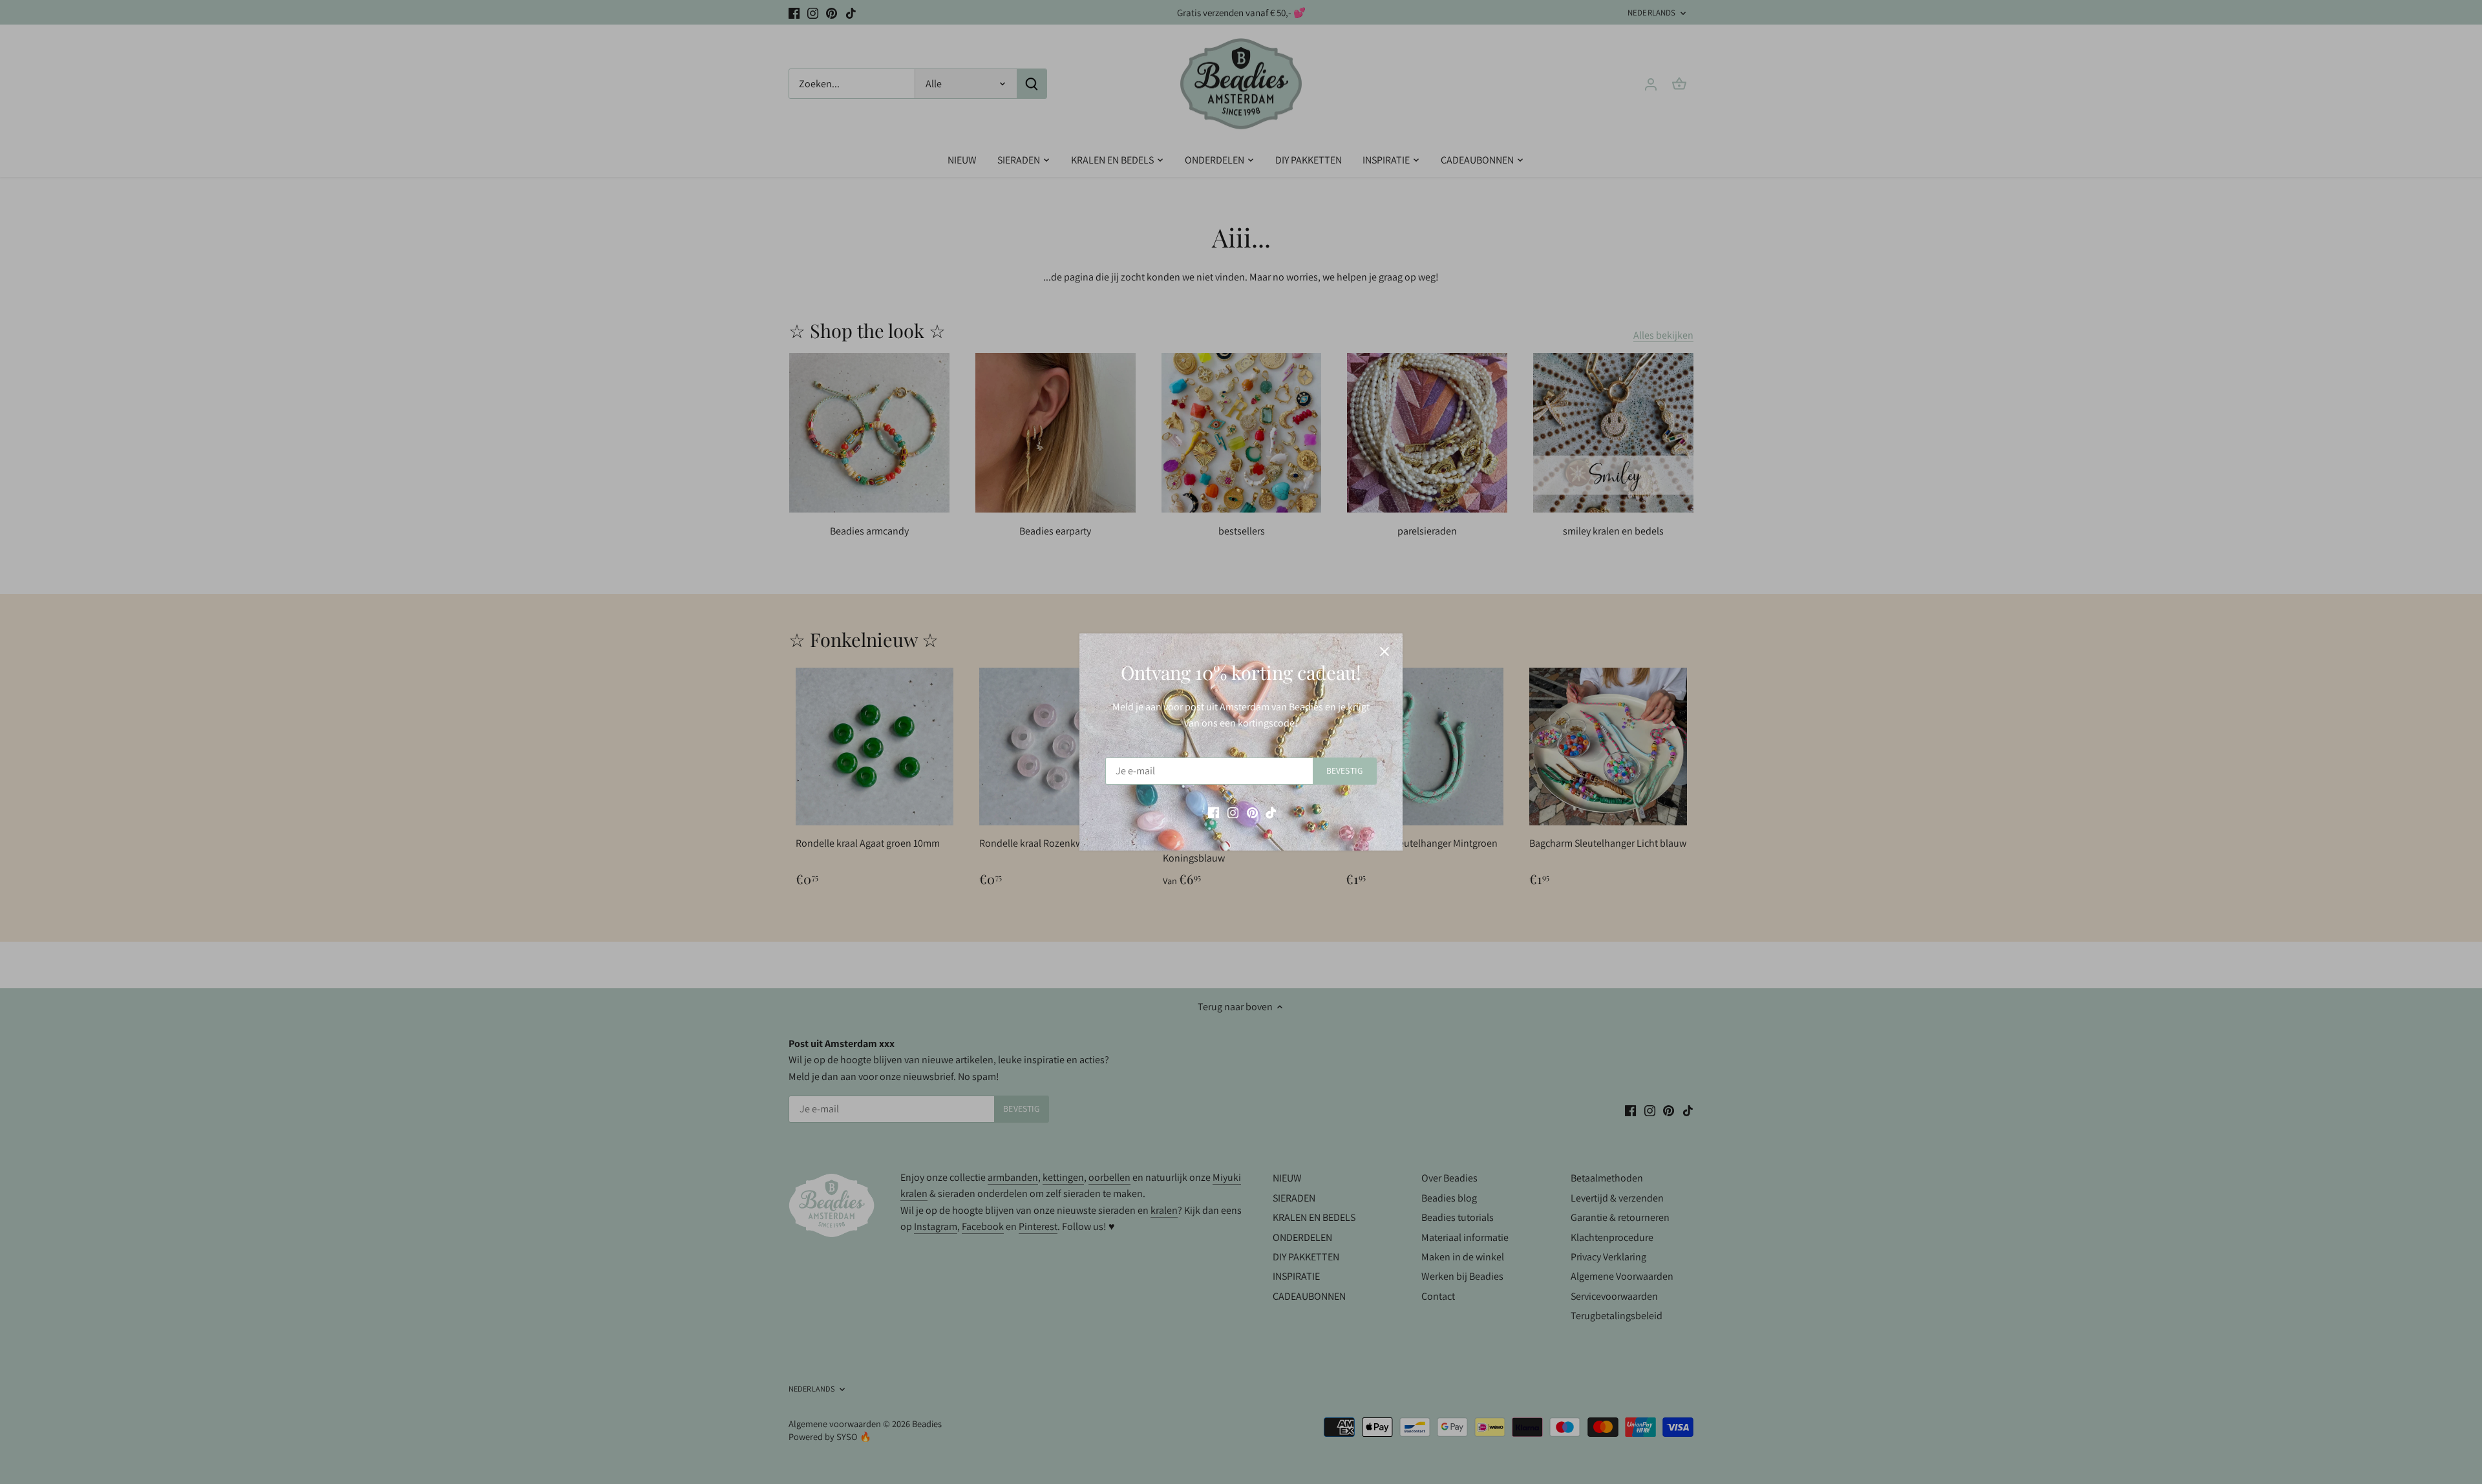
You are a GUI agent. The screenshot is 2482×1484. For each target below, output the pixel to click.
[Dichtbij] (1384, 652)
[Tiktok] (1271, 812)
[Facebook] (1214, 812)
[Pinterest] (1252, 812)
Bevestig (1344, 770)
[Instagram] (1233, 812)
